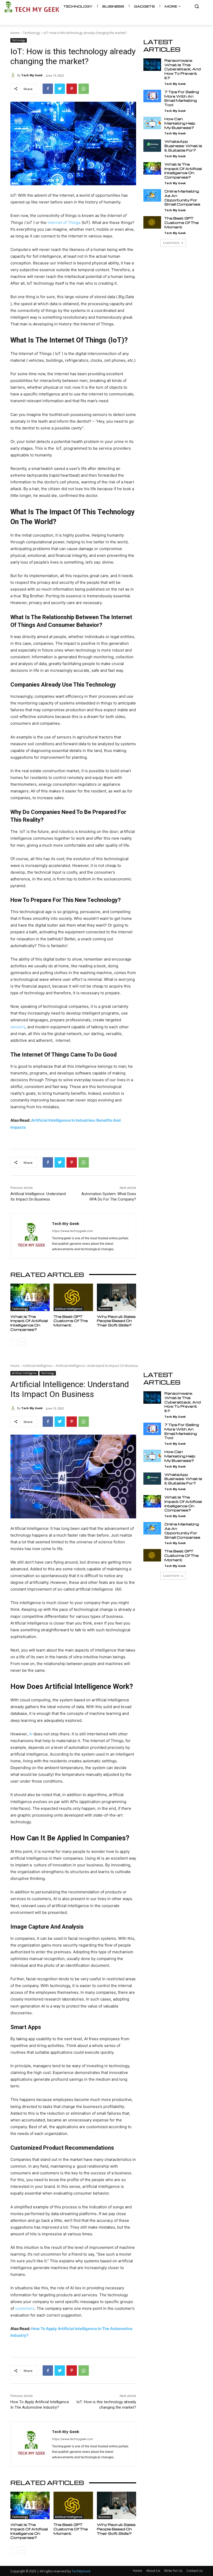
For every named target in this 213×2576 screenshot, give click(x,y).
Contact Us (195, 2571)
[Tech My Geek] (14, 75)
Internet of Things (64, 222)
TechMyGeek (81, 2571)
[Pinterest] (72, 89)
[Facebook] (48, 89)
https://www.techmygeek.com (72, 1231)
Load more (171, 243)
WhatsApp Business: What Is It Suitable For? (183, 146)
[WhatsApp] (84, 89)
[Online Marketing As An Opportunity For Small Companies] (152, 195)
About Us (153, 2571)
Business (105, 1309)
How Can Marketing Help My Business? (180, 123)
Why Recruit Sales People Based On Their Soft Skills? (116, 1321)
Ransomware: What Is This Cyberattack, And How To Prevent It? (183, 69)
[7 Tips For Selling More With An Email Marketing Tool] (152, 96)
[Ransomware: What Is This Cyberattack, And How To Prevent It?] (152, 65)
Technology (31, 33)
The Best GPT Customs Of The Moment (71, 1321)
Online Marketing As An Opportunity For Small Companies (182, 198)
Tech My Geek (32, 75)
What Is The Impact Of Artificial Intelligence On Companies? (29, 1323)
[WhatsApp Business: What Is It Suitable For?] (152, 146)
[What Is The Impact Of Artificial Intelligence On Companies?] (30, 1297)
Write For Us (173, 2571)
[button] (197, 6)
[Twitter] (60, 89)
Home (15, 33)
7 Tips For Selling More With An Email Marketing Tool (182, 98)
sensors (18, 1027)
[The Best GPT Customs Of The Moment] (73, 1297)
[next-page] (22, 1342)
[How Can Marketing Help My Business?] (152, 123)
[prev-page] (14, 1342)
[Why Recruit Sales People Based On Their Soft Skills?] (117, 1297)
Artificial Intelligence (69, 1309)
